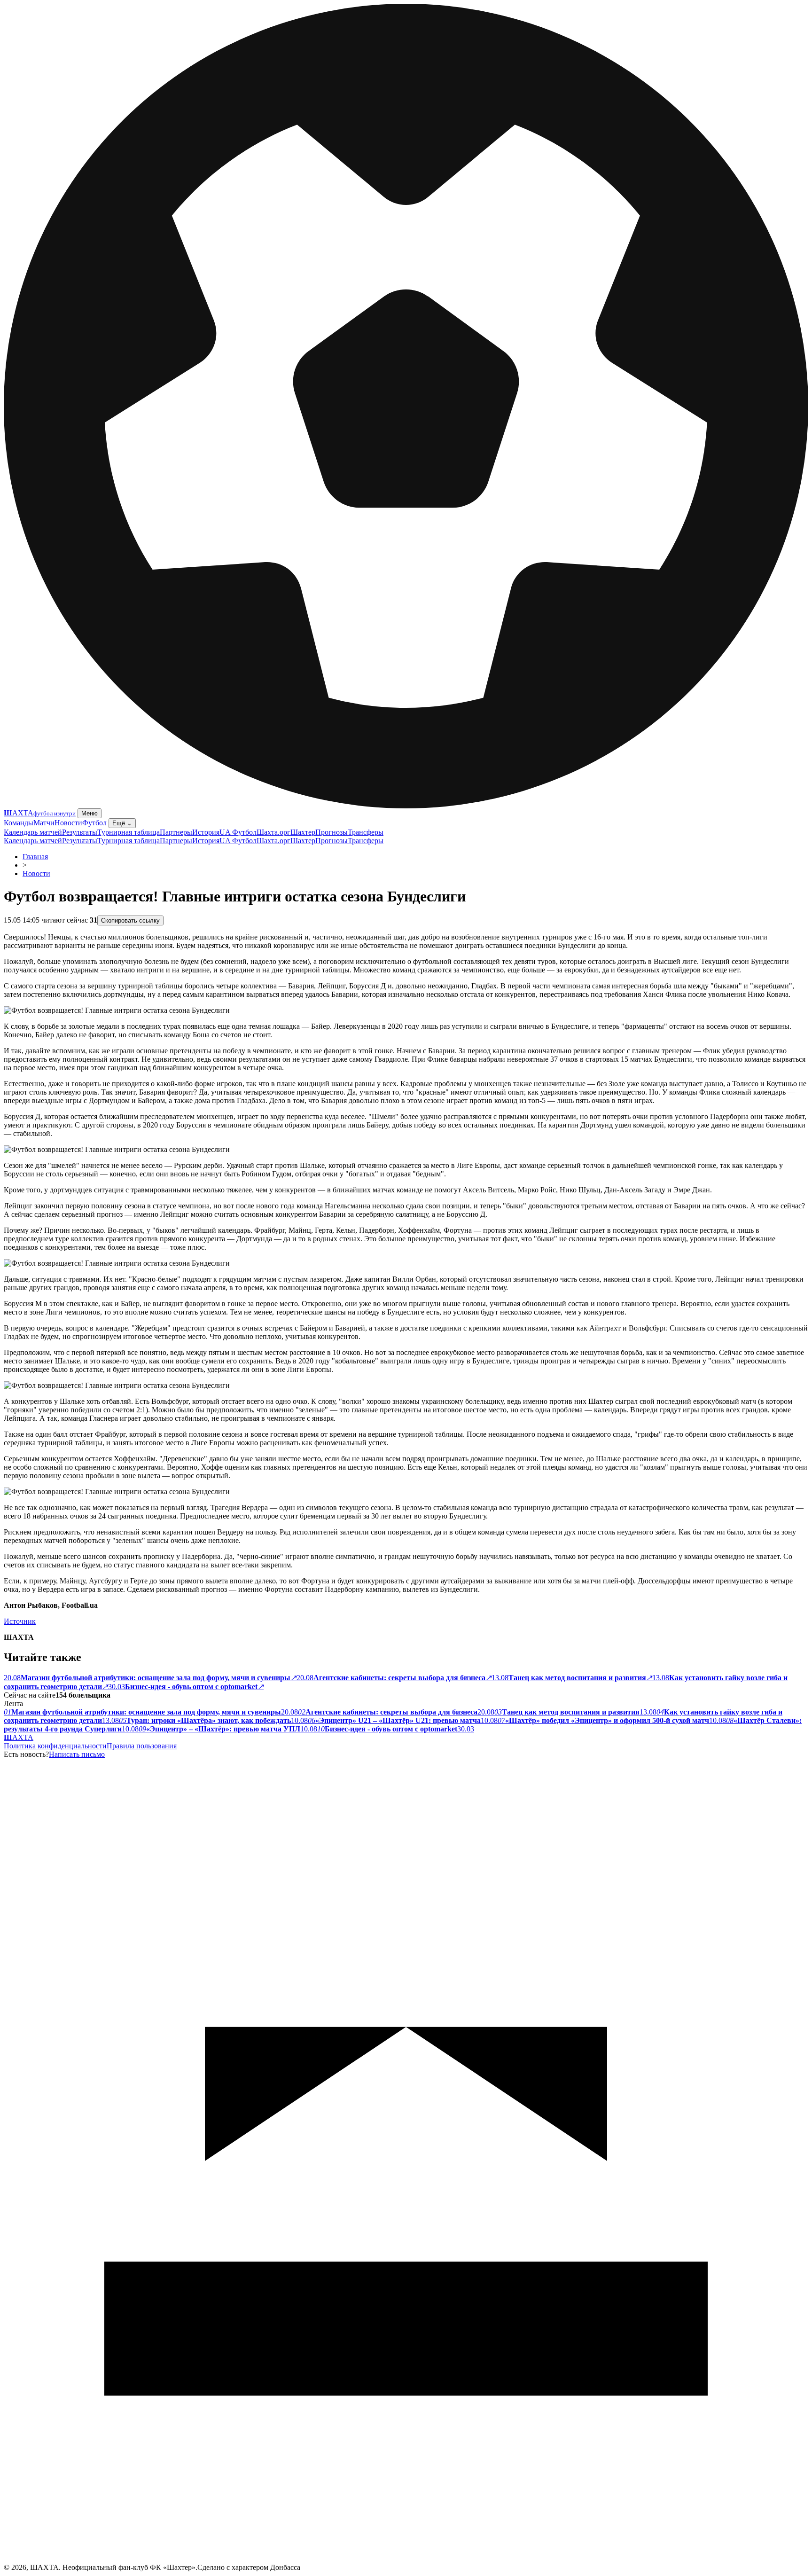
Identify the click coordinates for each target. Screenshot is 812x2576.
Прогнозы (332, 832)
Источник (20, 1621)
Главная (35, 857)
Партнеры (176, 832)
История (206, 832)
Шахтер (303, 832)
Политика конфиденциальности (55, 1746)
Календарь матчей (33, 832)
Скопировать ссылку (130, 920)
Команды (19, 823)
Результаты (80, 832)
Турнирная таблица (129, 832)
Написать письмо (77, 1754)
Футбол (94, 823)
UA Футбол (238, 832)
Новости (68, 823)
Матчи (44, 823)
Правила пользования (142, 1746)
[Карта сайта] (406, 2561)
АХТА (19, 1737)
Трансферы (366, 832)
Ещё (122, 823)
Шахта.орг (273, 832)
